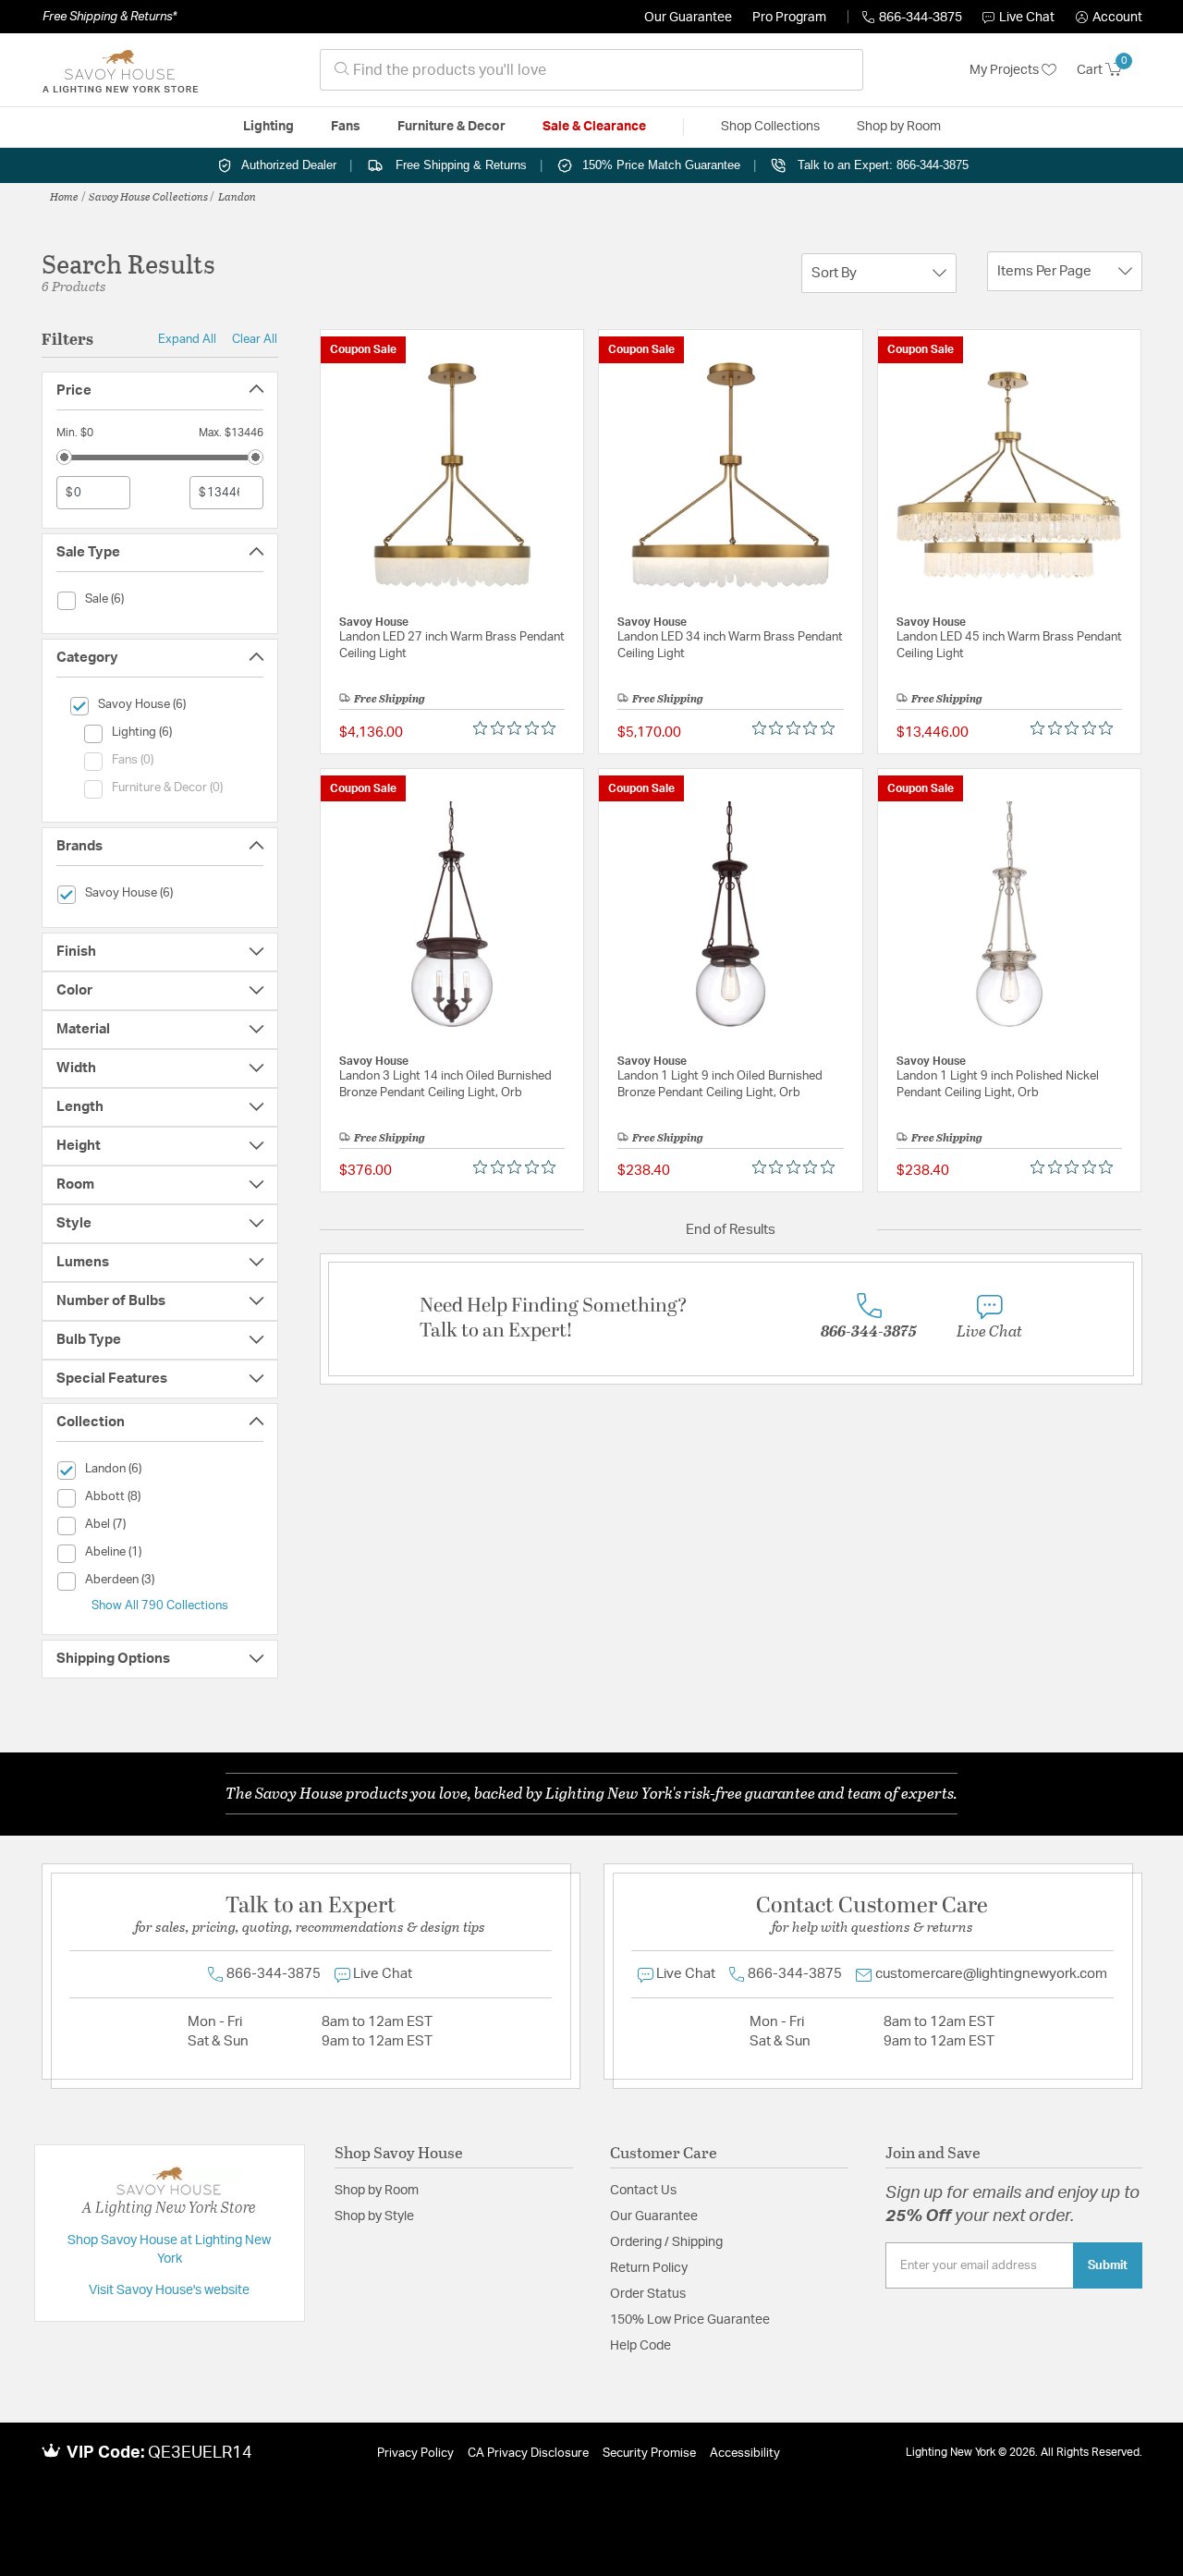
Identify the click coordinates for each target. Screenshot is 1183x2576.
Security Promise (649, 2454)
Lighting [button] (268, 127)
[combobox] (591, 70)
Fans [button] (346, 127)
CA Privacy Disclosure (528, 2454)
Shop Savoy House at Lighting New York (169, 2250)
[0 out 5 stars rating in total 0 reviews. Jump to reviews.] (519, 728)
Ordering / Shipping (666, 2242)
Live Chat (1027, 18)
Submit (1108, 2265)
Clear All (255, 339)
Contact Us (643, 2191)
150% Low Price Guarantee (690, 2320)
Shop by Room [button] (899, 127)
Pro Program (789, 18)
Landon (237, 196)
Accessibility (745, 2454)
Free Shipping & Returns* (110, 17)
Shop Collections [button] (770, 127)
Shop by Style (374, 2216)
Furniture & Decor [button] (451, 127)
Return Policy (649, 2268)
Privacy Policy (415, 2454)
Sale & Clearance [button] (594, 127)
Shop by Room (377, 2191)
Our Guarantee (688, 18)
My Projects (1006, 70)
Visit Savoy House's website (169, 2290)
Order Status (648, 2294)
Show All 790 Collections (160, 1605)
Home (64, 196)
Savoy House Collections (148, 196)
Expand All (187, 339)
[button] (1109, 18)
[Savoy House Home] (120, 70)
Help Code (640, 2346)
